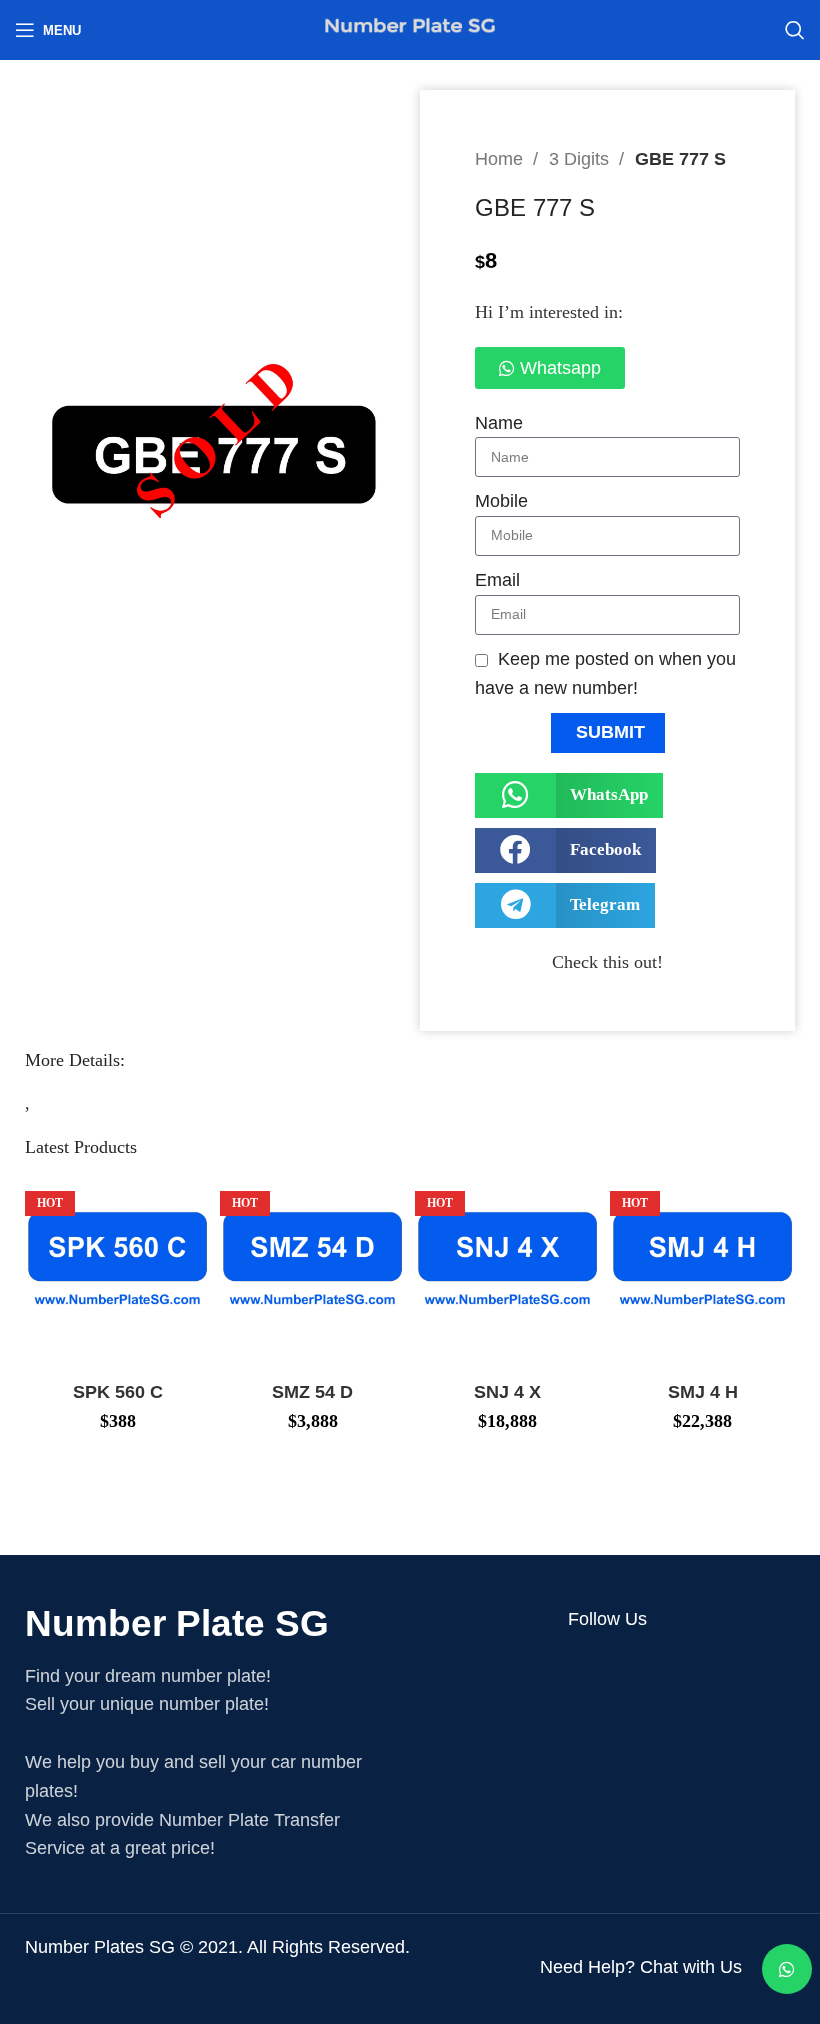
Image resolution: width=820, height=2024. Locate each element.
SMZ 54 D (312, 1392)
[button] (569, 795)
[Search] (795, 30)
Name (499, 423)
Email (497, 580)
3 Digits (581, 159)
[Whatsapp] (787, 1969)
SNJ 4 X (507, 1392)
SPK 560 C (118, 1392)
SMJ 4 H (703, 1392)
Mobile (501, 501)
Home (501, 159)
